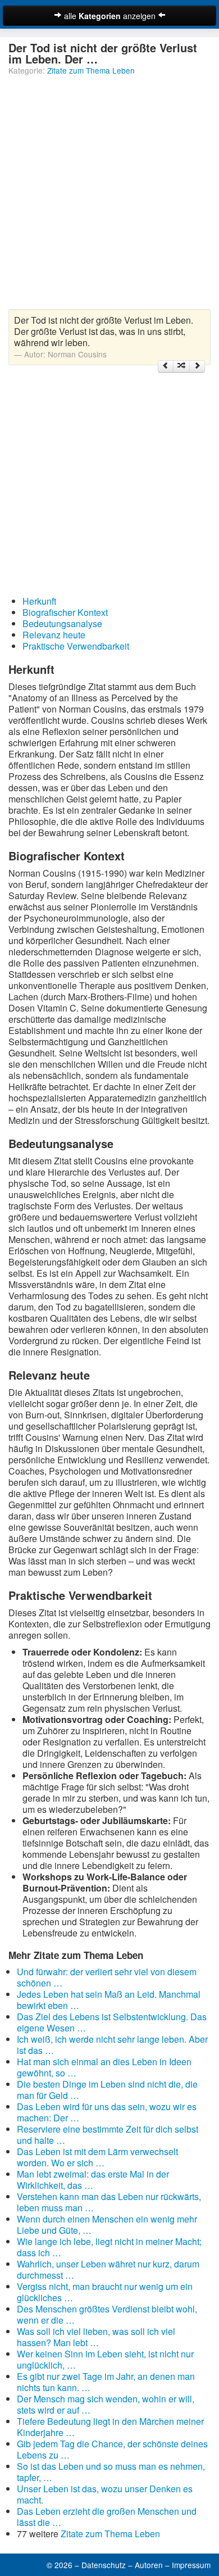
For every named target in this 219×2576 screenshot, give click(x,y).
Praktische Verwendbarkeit (76, 646)
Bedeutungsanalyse (62, 623)
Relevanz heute (54, 635)
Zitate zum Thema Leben (91, 70)
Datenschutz (104, 2565)
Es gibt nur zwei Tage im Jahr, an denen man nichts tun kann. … (106, 2382)
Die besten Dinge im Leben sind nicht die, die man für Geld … (107, 2090)
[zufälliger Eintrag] (181, 366)
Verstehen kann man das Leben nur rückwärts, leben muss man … (109, 2202)
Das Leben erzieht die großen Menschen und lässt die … (107, 2517)
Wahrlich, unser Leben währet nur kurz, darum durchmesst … (108, 2269)
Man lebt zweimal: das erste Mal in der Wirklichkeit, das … (93, 2180)
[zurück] (166, 366)
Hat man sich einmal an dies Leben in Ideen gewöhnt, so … (104, 2067)
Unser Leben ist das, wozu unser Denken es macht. (105, 2494)
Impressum (191, 2565)
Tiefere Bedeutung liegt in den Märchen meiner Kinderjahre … (110, 2427)
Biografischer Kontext (65, 612)
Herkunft (39, 601)
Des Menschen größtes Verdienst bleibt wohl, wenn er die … (107, 2314)
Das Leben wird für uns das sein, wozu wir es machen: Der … (107, 2112)
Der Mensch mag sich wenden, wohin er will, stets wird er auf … (106, 2404)
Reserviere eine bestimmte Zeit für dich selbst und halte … (108, 2135)
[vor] (197, 366)
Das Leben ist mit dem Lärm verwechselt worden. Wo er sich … (97, 2157)
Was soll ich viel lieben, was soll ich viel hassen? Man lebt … (96, 2337)
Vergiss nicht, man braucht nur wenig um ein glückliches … (105, 2292)
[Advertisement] (109, 194)
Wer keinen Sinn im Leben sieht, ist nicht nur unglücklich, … (105, 2359)
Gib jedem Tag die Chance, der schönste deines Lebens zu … (112, 2449)
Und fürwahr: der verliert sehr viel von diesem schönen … (107, 1977)
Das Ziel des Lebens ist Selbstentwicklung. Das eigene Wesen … (112, 2022)
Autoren (149, 2565)
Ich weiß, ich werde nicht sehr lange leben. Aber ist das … (112, 2045)
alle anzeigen (110, 16)
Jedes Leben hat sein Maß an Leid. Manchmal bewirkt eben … (109, 2000)
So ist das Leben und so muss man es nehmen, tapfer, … (111, 2472)
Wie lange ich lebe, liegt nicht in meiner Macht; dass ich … (109, 2247)
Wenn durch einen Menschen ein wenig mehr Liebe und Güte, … (107, 2224)
